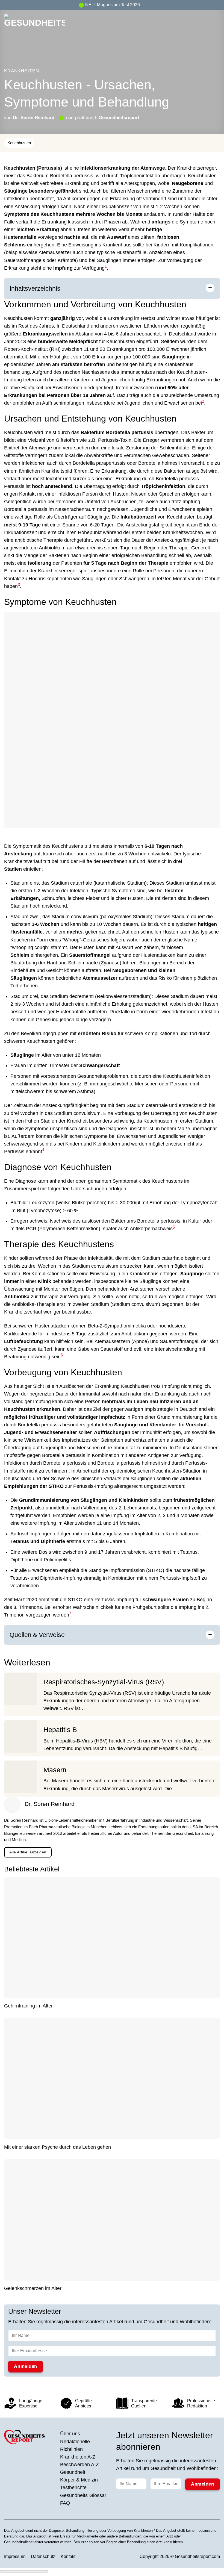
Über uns (70, 2434)
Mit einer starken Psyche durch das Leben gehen (58, 2147)
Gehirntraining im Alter (28, 2006)
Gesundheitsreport (119, 117)
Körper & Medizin (79, 2480)
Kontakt (68, 2556)
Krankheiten (21, 71)
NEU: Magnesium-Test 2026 (113, 5)
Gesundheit (73, 2472)
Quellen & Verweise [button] (37, 1635)
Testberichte (73, 2487)
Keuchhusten (19, 143)
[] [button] (71, 1634)
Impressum (15, 2556)
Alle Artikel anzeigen (28, 1852)
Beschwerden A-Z (79, 2465)
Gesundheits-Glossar (83, 2495)
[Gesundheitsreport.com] (35, 25)
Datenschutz (43, 2556)
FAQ (65, 2503)
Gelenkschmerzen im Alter (33, 2288)
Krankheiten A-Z (78, 2457)
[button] (106, 268)
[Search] (207, 25)
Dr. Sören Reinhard (34, 117)
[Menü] (216, 25)
